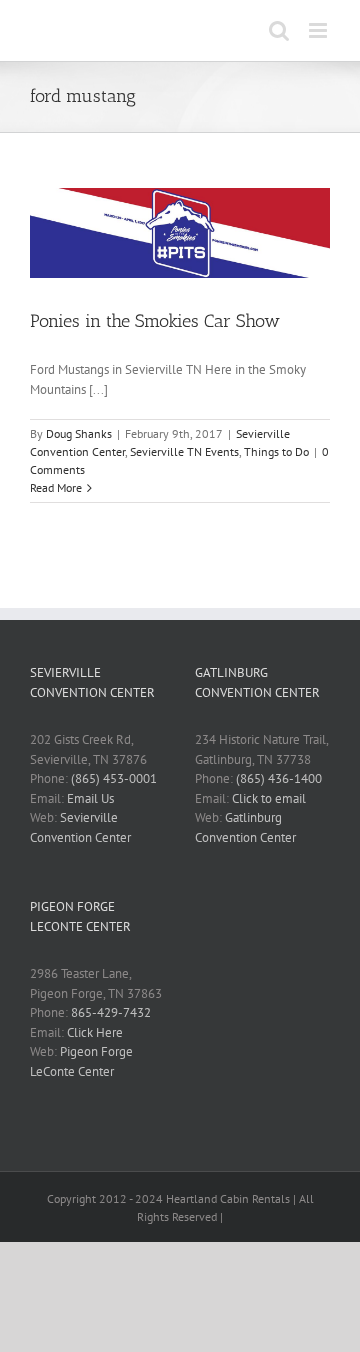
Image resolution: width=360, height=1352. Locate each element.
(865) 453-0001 (114, 778)
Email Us (90, 798)
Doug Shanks (79, 433)
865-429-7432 (111, 1012)
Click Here (95, 1032)
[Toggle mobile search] (279, 30)
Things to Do (276, 451)
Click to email (269, 798)
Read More (56, 487)
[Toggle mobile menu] (319, 30)
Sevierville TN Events (184, 451)
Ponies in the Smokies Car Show (155, 321)
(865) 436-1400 (279, 778)
